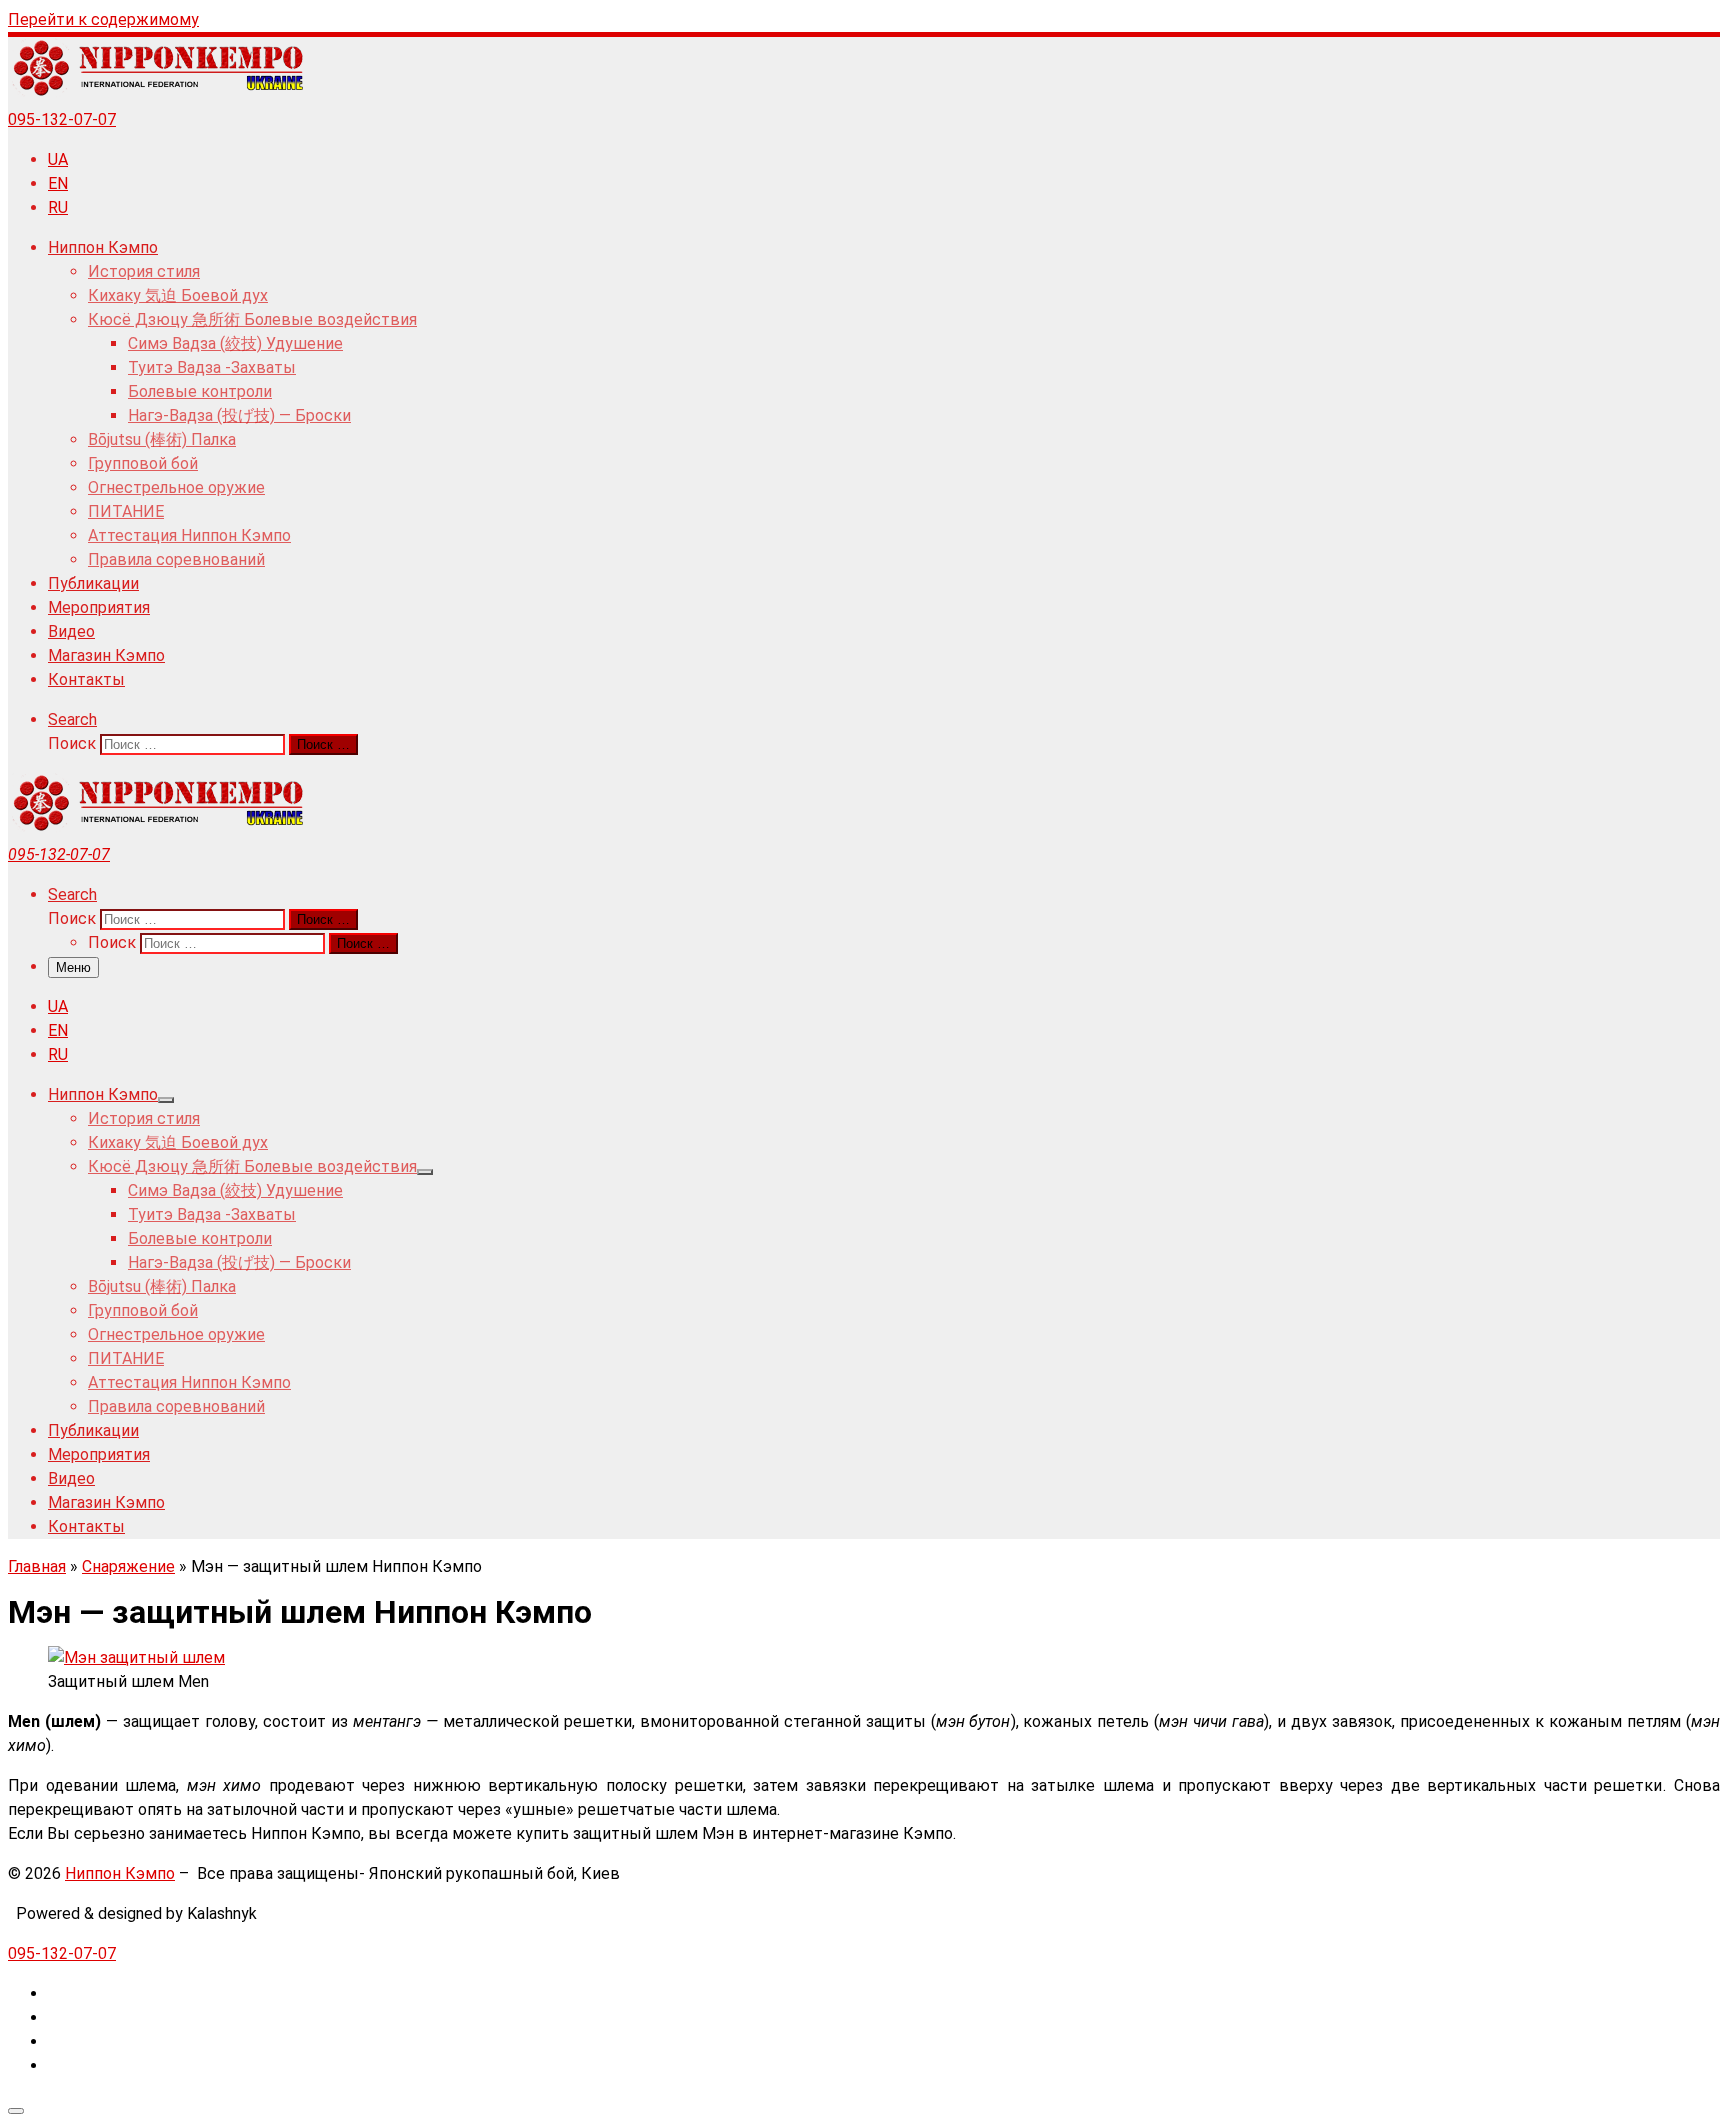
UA (58, 159)
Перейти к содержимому (103, 19)
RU (58, 207)
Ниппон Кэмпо (120, 1873)
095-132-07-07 (62, 119)
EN (58, 183)
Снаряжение (128, 1566)
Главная (37, 1566)
